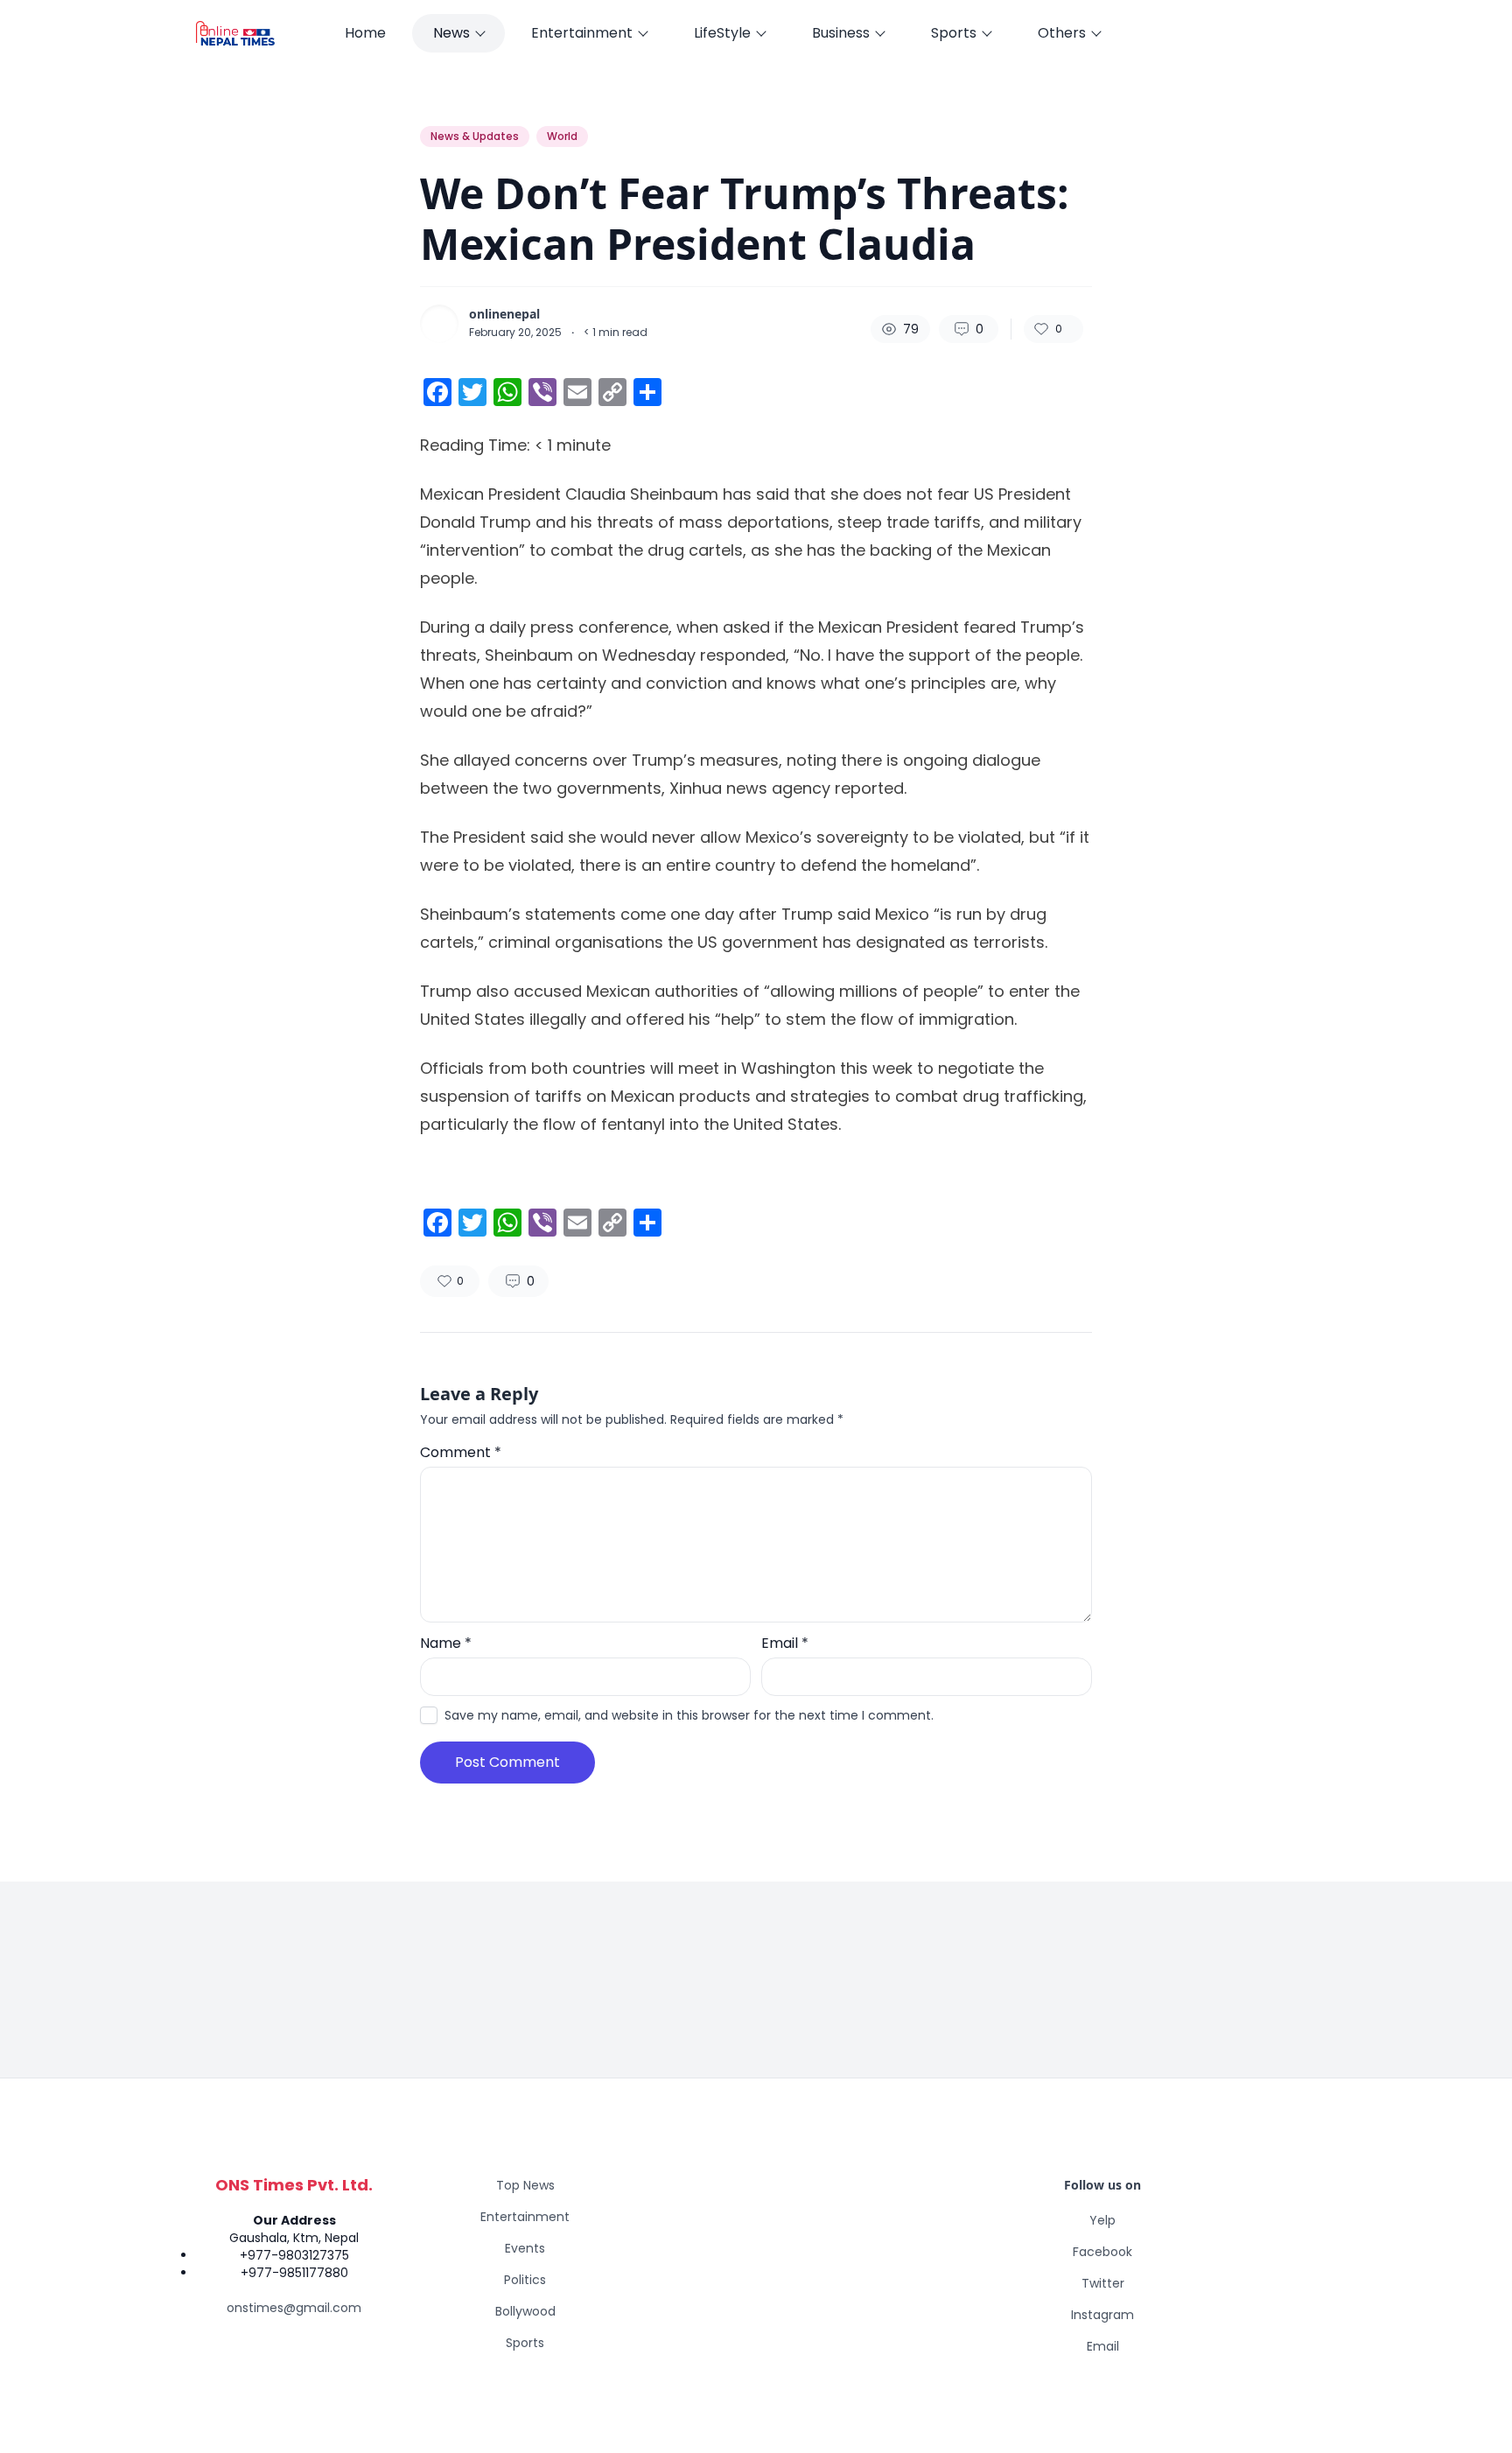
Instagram (1102, 2315)
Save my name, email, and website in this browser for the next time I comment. (689, 1715)
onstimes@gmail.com (294, 2308)
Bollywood (525, 2311)
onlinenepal (504, 314)
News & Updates (475, 136)
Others (1062, 33)
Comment (461, 1452)
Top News (525, 2185)
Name (446, 1643)
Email (785, 1643)
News (451, 33)
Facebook (1102, 2252)
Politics (525, 2280)
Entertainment (582, 33)
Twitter (1103, 2283)
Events (525, 2248)
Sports (954, 33)
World (562, 136)
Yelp (1102, 2220)
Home (365, 33)
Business (841, 33)
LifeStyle (722, 33)
